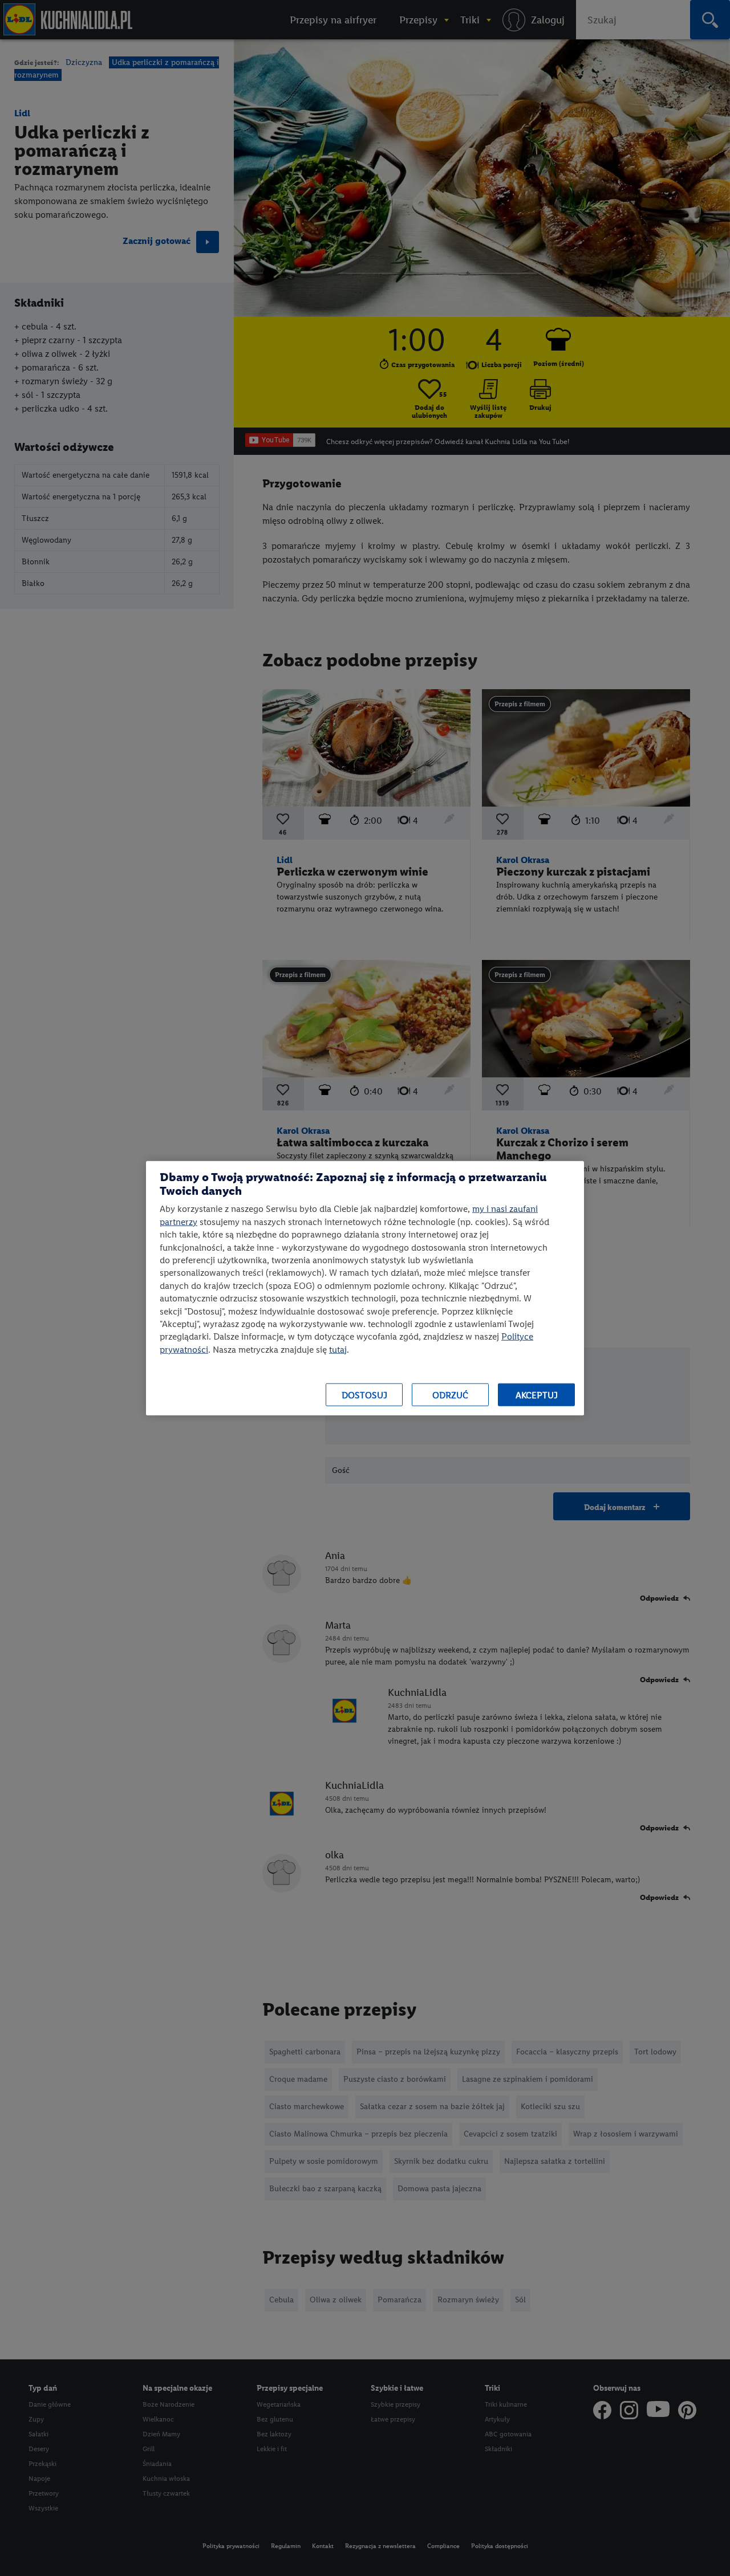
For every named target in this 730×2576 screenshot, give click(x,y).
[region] (365, 1288)
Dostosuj (364, 1395)
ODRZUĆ (450, 1395)
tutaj (338, 1349)
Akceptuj (537, 1395)
